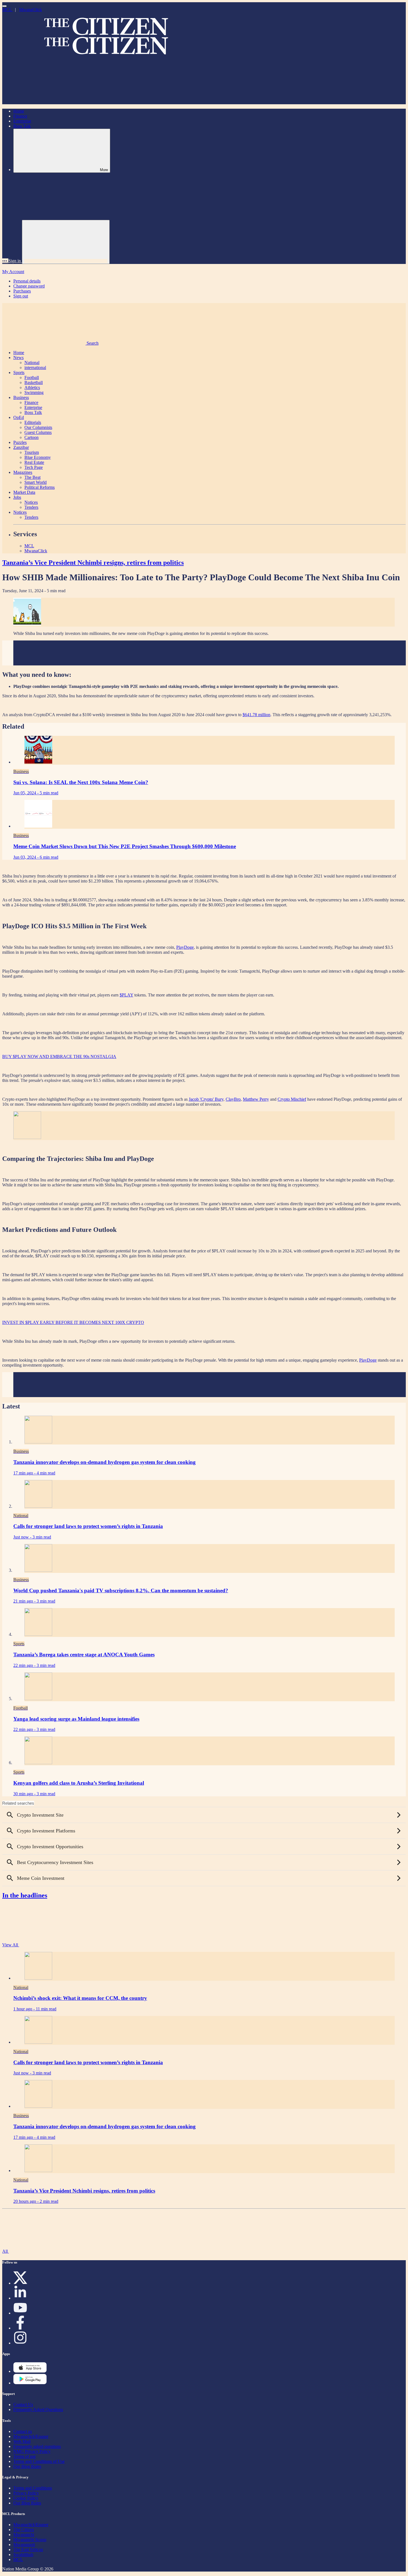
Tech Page (34, 467)
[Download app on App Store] (30, 2383)
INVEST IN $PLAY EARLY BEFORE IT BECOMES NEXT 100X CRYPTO (73, 1322)
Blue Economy (38, 457)
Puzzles (20, 442)
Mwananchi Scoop (30, 2540)
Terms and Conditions (33, 2488)
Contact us (23, 2431)
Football (32, 377)
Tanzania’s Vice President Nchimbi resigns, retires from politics (93, 563)
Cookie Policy (26, 2498)
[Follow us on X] (20, 2283)
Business (21, 397)
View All (11, 1945)
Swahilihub (23, 2555)
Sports (19, 372)
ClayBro (233, 1099)
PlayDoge (185, 947)
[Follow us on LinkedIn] (20, 2298)
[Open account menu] (66, 242)
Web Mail (22, 2441)
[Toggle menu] (4, 6)
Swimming (34, 392)
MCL (7, 10)
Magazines (23, 472)
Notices (31, 502)
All (6, 2251)
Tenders (31, 507)
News (18, 358)
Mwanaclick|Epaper (31, 2436)
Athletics (32, 387)
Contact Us (23, 2405)
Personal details (27, 281)
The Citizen (24, 2530)
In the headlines (25, 1895)
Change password (29, 286)
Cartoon (32, 437)
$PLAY (126, 995)
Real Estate (34, 462)
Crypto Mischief (292, 1099)
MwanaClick (31, 10)
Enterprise (22, 121)
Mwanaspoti (24, 2545)
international (35, 368)
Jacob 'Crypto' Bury (206, 1099)
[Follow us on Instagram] (20, 2343)
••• (5, 261)
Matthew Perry (256, 1099)
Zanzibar (21, 447)
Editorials (33, 422)
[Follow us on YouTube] (20, 2313)
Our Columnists (38, 427)
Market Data (24, 492)
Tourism (32, 452)
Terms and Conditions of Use (39, 2461)
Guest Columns (38, 432)
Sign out (21, 296)
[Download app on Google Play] (30, 2371)
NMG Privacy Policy (32, 2451)
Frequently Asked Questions (38, 2410)
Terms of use (25, 2456)
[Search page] (44, 102)
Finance (20, 116)
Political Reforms (40, 487)
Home (19, 111)
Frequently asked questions (37, 2446)
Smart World (36, 482)
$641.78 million (256, 715)
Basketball (34, 382)
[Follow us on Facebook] (20, 2328)
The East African (28, 2550)
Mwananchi (24, 2535)
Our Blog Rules (27, 2466)
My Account (13, 272)
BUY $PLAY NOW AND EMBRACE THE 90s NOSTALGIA (59, 1056)
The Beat (32, 477)
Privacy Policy (26, 2493)
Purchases (22, 291)
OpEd (19, 417)
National (32, 363)
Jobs (17, 497)
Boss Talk (22, 126)
